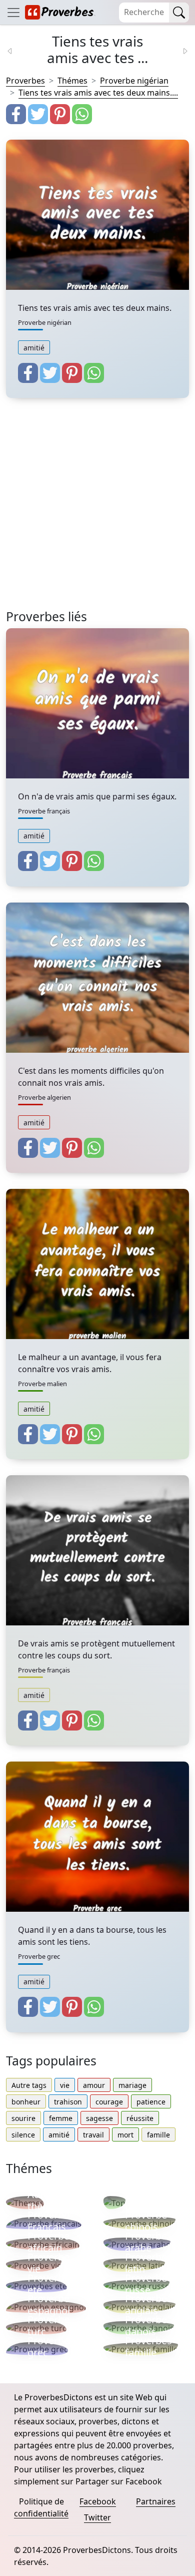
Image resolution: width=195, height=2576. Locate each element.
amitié (34, 348)
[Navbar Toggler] (13, 12)
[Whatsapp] (82, 114)
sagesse (99, 2118)
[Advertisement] (97, 512)
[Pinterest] (60, 114)
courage (109, 2102)
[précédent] (16, 50)
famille (158, 2135)
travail (93, 2135)
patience (151, 2102)
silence (23, 2135)
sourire (23, 2118)
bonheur (26, 2102)
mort (125, 2135)
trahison (68, 2102)
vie (65, 2085)
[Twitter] (38, 114)
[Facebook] (16, 114)
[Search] (179, 13)
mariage (132, 2085)
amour (94, 2085)
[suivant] (179, 50)
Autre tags (29, 2085)
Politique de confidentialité (41, 2507)
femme (61, 2118)
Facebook (98, 2501)
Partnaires (156, 2501)
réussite (140, 2118)
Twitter (97, 2517)
